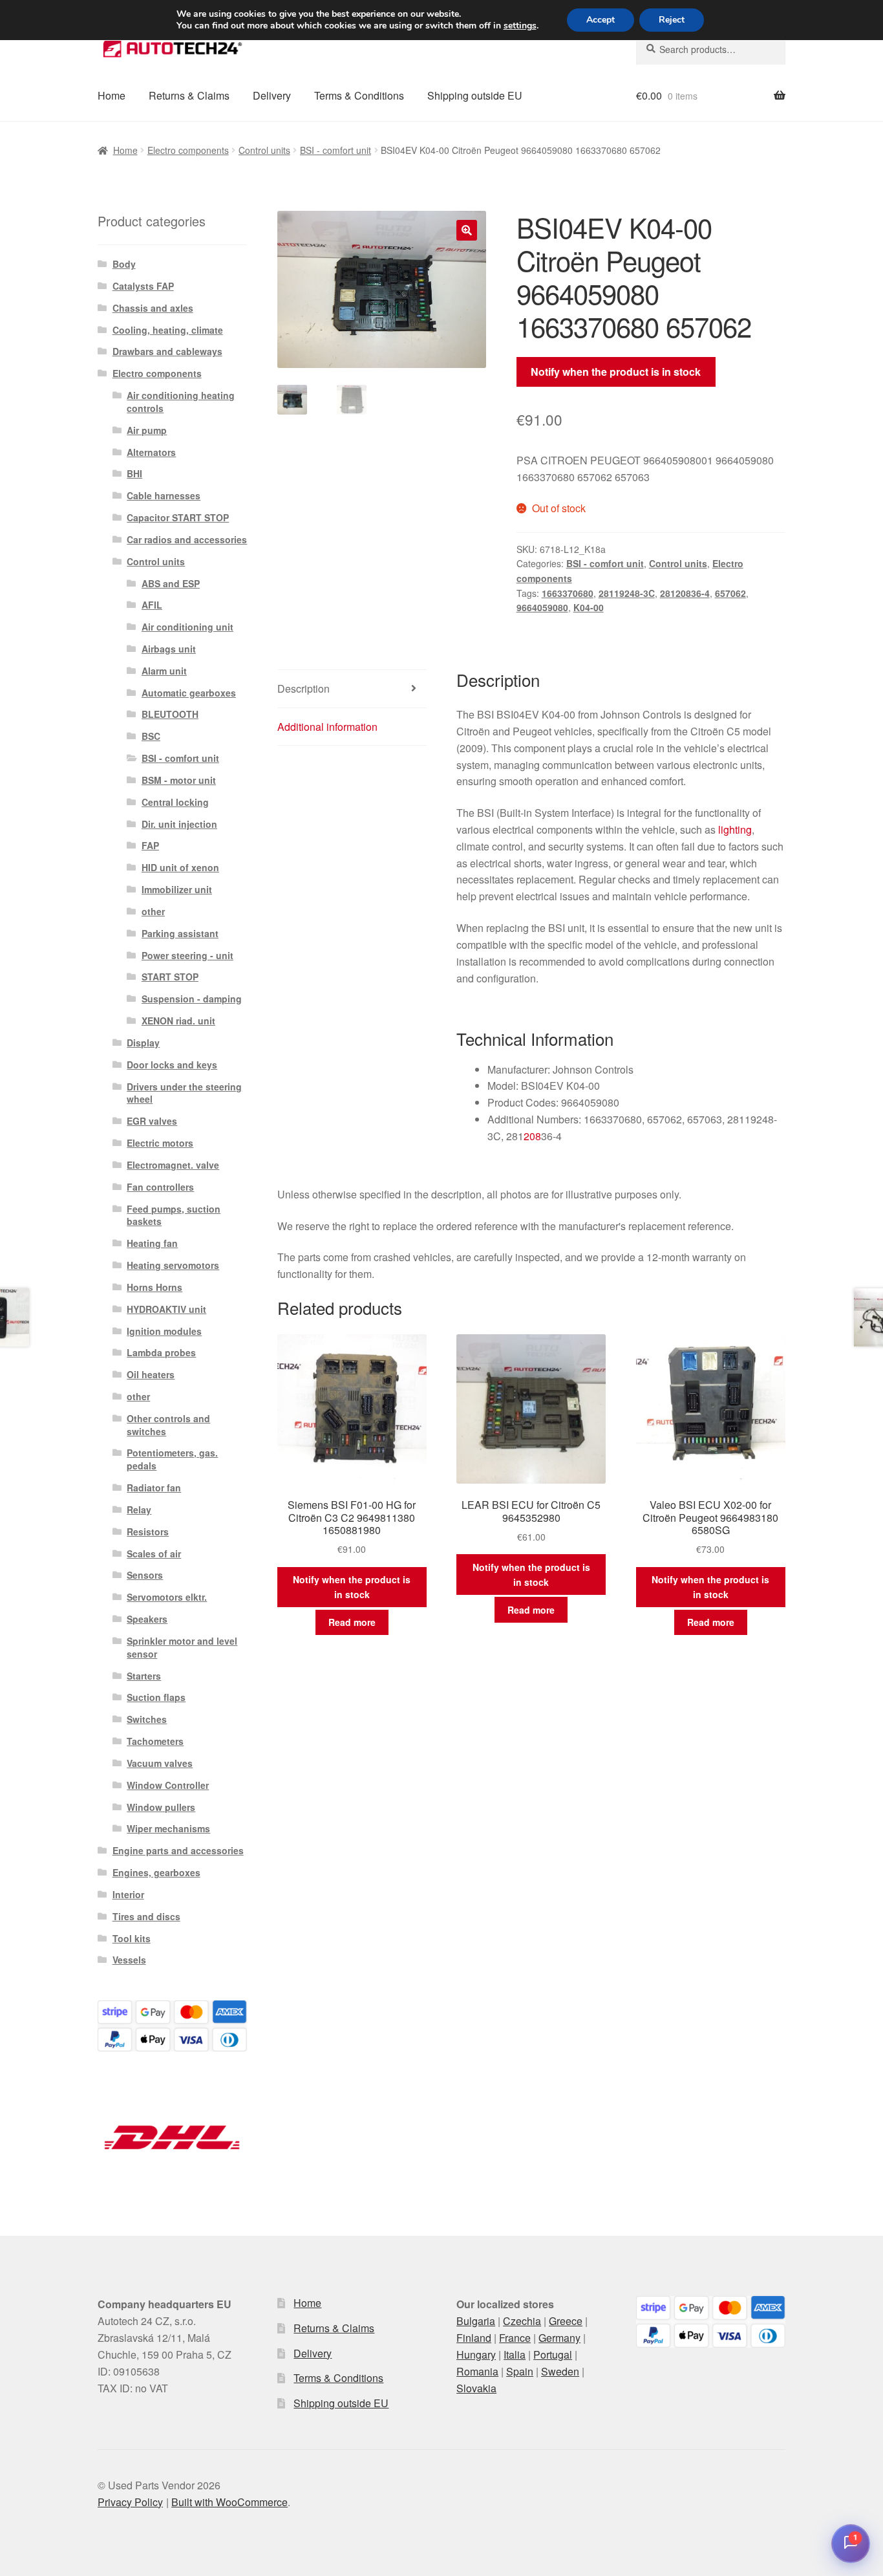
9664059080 (542, 607)
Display (143, 1043)
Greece (566, 2321)
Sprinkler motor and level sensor (182, 1647)
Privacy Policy (130, 2502)
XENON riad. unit (178, 1021)
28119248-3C (627, 593)
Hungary (476, 2354)
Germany (559, 2338)
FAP (150, 845)
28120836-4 (685, 593)
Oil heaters (151, 1374)
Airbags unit (169, 649)
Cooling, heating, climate (168, 330)
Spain (520, 2371)
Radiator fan (154, 1488)
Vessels (129, 1960)
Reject (672, 20)
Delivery (272, 95)
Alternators (151, 452)
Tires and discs (146, 1916)
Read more (352, 1622)
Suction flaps (156, 1697)
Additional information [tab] (327, 727)
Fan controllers (160, 1187)
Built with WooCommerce (229, 2502)
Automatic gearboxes (189, 693)
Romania (477, 2371)
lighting (735, 829)
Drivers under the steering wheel (184, 1093)
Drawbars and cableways (167, 351)
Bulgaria (476, 2321)
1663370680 (568, 593)
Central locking (175, 802)
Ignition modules (164, 1331)
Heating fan (152, 1243)
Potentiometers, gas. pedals (172, 1459)
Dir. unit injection (179, 824)
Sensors (145, 1575)
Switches (147, 1719)
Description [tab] (303, 688)
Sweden (560, 2371)
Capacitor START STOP (178, 517)
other (153, 911)
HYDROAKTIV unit (166, 1309)
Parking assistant (180, 933)
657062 (730, 593)
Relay (139, 1510)
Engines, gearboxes (156, 1872)
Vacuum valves (160, 1763)
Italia (515, 2354)
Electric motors (160, 1143)
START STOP (170, 977)
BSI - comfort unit (335, 150)
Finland (474, 2338)
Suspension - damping (192, 999)
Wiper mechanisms (168, 1828)
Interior (128, 1894)
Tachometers (155, 1741)
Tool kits (132, 1938)
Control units (264, 150)
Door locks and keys (172, 1065)
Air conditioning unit (187, 627)
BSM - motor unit (179, 780)
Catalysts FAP (143, 286)
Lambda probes (161, 1352)
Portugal (553, 2354)
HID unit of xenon (180, 867)
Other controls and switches (168, 1425)
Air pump (147, 430)
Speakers (147, 1619)
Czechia (522, 2321)
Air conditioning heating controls (181, 402)
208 (532, 1136)
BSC (151, 736)
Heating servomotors (173, 1265)
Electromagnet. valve (173, 1165)
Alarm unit (164, 671)
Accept (601, 20)
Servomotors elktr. (167, 1597)
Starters (144, 1676)
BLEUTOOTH (170, 714)
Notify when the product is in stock (616, 372)
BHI (134, 473)
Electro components (188, 150)
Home (112, 95)
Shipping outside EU (475, 95)
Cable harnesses (164, 495)
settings (520, 26)
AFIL (152, 605)
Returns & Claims (189, 95)
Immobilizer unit (177, 889)
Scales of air (154, 1553)
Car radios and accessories (187, 539)
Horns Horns (154, 1287)
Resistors (148, 1532)
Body (124, 264)
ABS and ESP (171, 583)
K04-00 (589, 607)
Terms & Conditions (359, 95)
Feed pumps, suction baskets (174, 1215)
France (515, 2338)
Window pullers (161, 1807)
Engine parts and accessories (178, 1850)
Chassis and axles (153, 308)
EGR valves (152, 1121)
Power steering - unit (187, 955)
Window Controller (168, 1785)
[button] (467, 230)
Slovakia (476, 2388)
